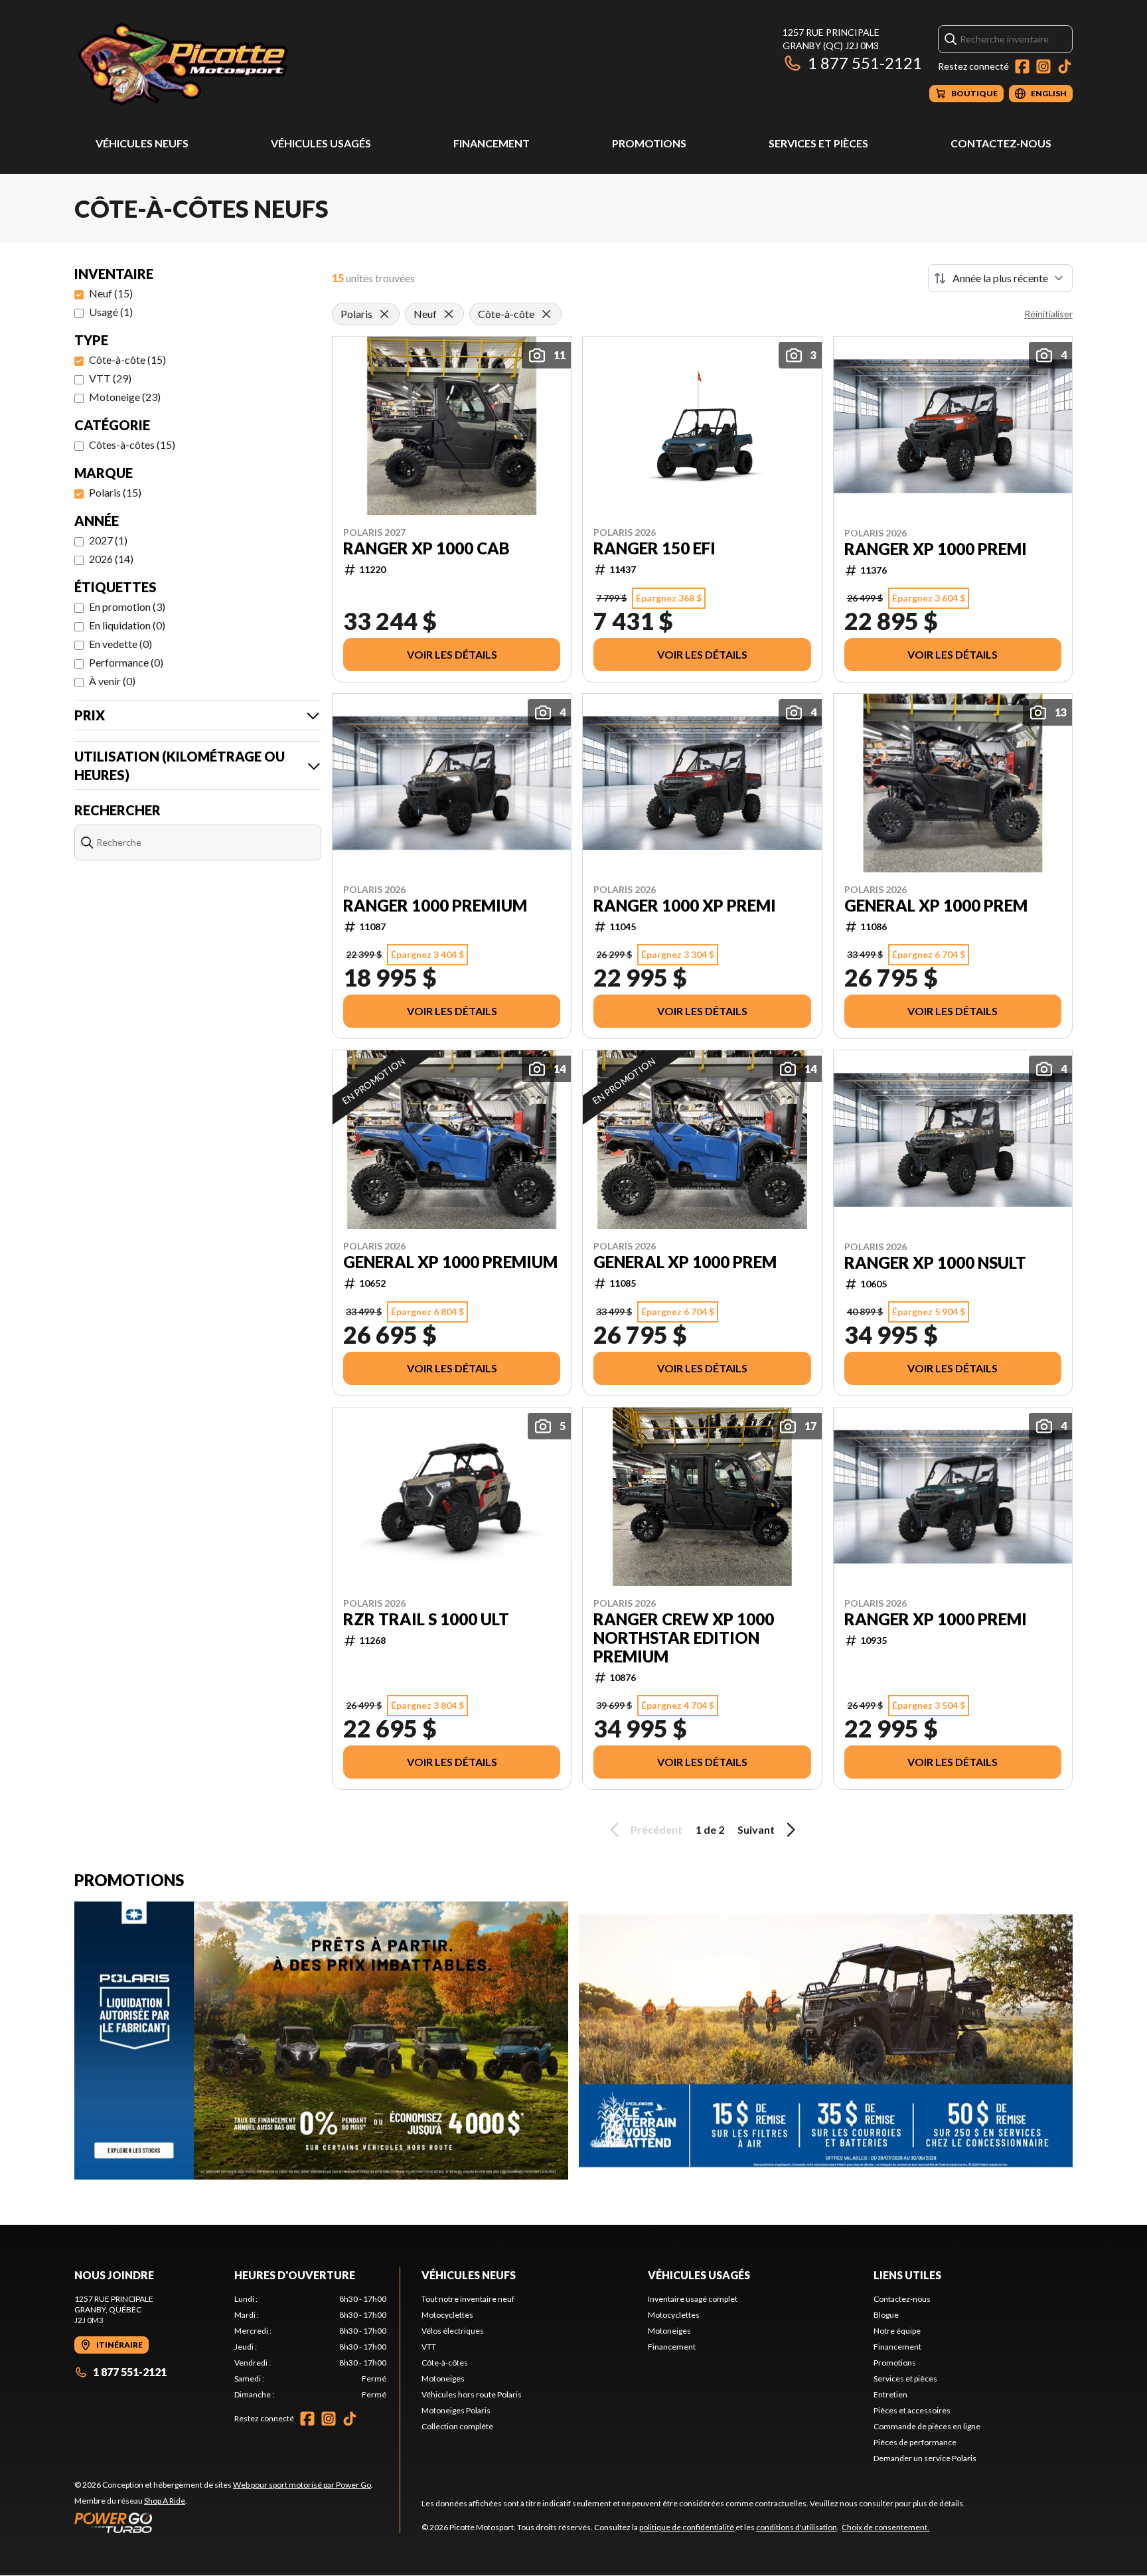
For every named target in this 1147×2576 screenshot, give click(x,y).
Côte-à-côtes (445, 2363)
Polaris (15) (115, 492)
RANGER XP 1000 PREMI (936, 549)
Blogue (886, 2315)
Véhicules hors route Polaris (472, 2394)
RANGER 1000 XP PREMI (685, 906)
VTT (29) (110, 378)
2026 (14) (111, 559)
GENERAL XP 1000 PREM (936, 906)
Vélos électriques (453, 2331)
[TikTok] (1065, 66)
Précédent (656, 1829)
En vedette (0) (120, 644)
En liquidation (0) (127, 625)
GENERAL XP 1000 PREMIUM (450, 1262)
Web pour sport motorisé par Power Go (302, 2485)
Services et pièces (818, 143)
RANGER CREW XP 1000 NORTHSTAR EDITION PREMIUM (684, 1638)
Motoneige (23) (125, 397)
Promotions (649, 143)
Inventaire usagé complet (693, 2299)
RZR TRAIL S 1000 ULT (426, 1619)
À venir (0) (112, 681)
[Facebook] (1022, 66)
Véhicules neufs (142, 143)
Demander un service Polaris (925, 2458)
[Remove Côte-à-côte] (546, 314)
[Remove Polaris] (384, 314)
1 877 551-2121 (865, 63)
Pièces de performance (915, 2442)
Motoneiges (443, 2378)
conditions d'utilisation (797, 2527)
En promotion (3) (127, 606)
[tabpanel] (310, 2347)
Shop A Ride (165, 2501)
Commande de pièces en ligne (927, 2426)
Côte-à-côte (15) (127, 360)
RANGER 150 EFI (654, 548)
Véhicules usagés (321, 143)
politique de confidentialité (687, 2527)
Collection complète (457, 2426)
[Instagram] (1043, 66)
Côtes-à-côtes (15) (132, 444)
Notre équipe (897, 2331)
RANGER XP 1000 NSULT (935, 1263)
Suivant (756, 1829)
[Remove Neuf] (449, 314)
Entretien (890, 2394)
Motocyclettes (447, 2315)
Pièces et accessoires (912, 2410)
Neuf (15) (111, 293)
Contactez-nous (1001, 143)
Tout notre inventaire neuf (468, 2299)
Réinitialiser (1048, 314)
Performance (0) (126, 662)
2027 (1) (108, 540)
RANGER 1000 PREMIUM (435, 906)
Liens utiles (907, 2275)
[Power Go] (224, 2522)
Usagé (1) (111, 312)
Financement (492, 143)
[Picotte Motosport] (240, 64)
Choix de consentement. (885, 2527)
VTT (429, 2347)
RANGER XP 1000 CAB (426, 548)
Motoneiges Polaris (456, 2410)
